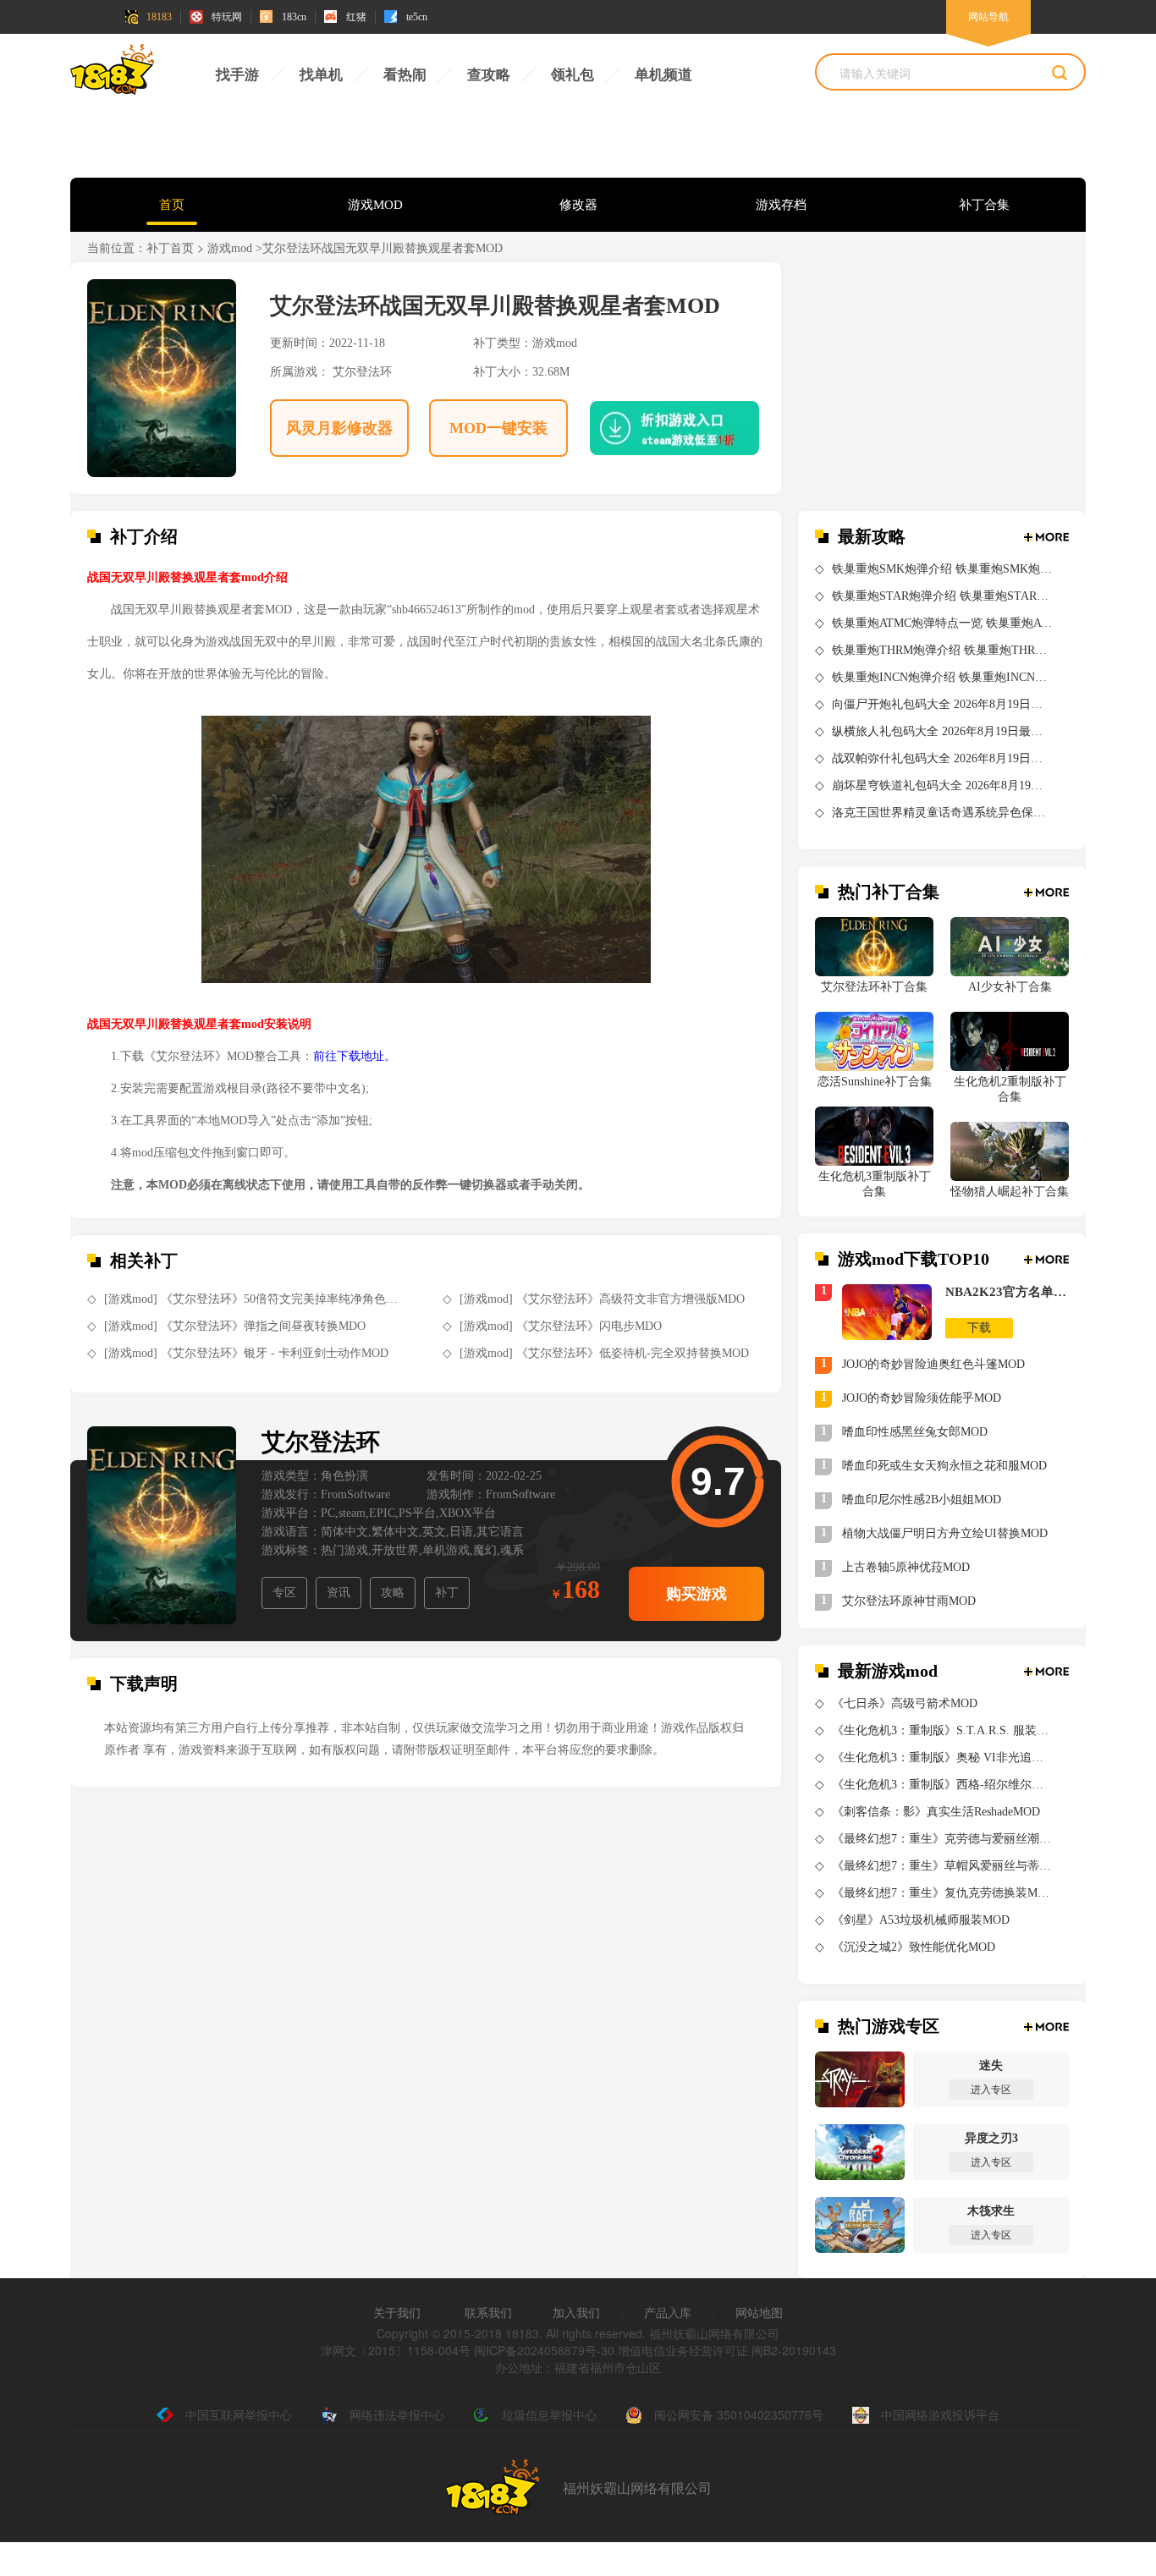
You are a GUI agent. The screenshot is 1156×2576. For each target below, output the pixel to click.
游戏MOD (375, 205)
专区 (284, 1593)
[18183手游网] (113, 74)
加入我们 (576, 2312)
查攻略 (489, 75)
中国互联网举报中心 (239, 2414)
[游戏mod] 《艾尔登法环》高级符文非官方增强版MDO (602, 1299)
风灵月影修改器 (339, 428)
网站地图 (759, 2312)
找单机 (321, 75)
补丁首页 (170, 248)
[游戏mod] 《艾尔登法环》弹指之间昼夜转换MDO (235, 1326)
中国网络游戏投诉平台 (940, 2414)
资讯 (339, 1593)
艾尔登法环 (362, 372)
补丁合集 (984, 205)
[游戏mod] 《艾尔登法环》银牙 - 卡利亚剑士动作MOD (246, 1353)
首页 (172, 205)
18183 (159, 17)
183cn (294, 17)
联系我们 (488, 2312)
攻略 (393, 1593)
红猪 (356, 17)
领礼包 (572, 75)
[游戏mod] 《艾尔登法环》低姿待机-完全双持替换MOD (604, 1353)
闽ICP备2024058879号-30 (544, 2350)
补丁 (447, 1593)
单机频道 (663, 75)
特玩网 (227, 17)
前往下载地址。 (355, 1056)
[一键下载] (662, 428)
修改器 (578, 205)
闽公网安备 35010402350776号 (739, 2414)
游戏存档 (781, 205)
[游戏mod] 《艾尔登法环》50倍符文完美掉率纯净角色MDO (254, 1299)
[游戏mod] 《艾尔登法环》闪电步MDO (561, 1326)
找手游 (237, 75)
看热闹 (405, 75)
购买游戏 (696, 1594)
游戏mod (230, 248)
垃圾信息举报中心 (549, 2414)
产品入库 (668, 2312)
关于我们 (397, 2312)
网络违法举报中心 (397, 2414)
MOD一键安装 (498, 428)
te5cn (417, 17)
